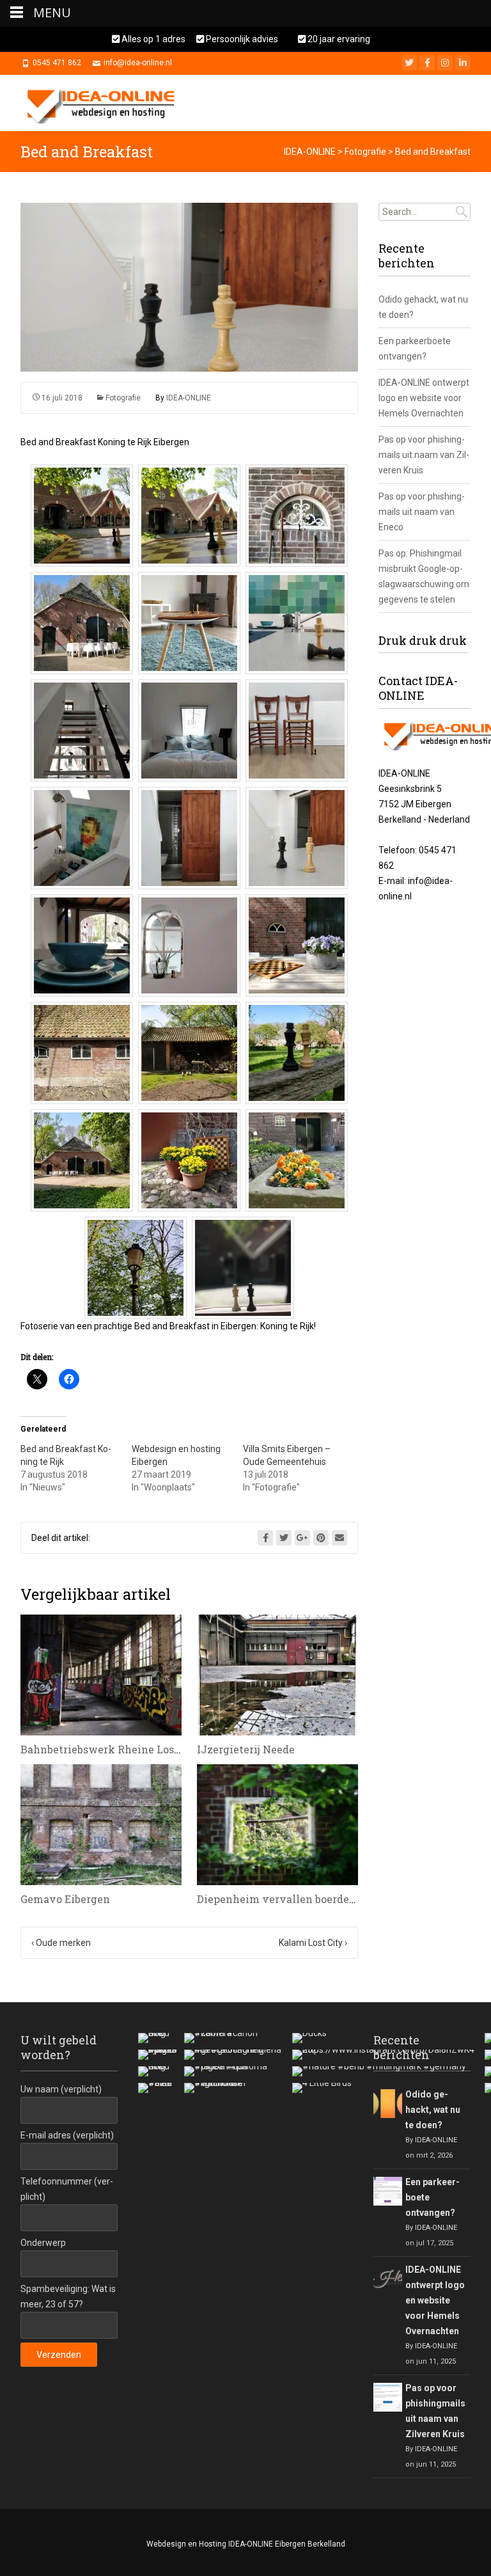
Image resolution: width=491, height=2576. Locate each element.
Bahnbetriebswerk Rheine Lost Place (115, 1749)
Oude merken (61, 1943)
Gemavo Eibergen (65, 1899)
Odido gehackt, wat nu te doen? (433, 2110)
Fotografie (123, 398)
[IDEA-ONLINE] (105, 103)
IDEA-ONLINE (189, 398)
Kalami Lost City (313, 1943)
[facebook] (427, 63)
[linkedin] (463, 63)
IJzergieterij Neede (246, 1749)
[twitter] (409, 63)
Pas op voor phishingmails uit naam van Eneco (422, 512)
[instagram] (445, 63)
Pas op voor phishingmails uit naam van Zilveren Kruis (424, 455)
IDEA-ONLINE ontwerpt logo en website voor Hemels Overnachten (424, 398)
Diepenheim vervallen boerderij (278, 1899)
